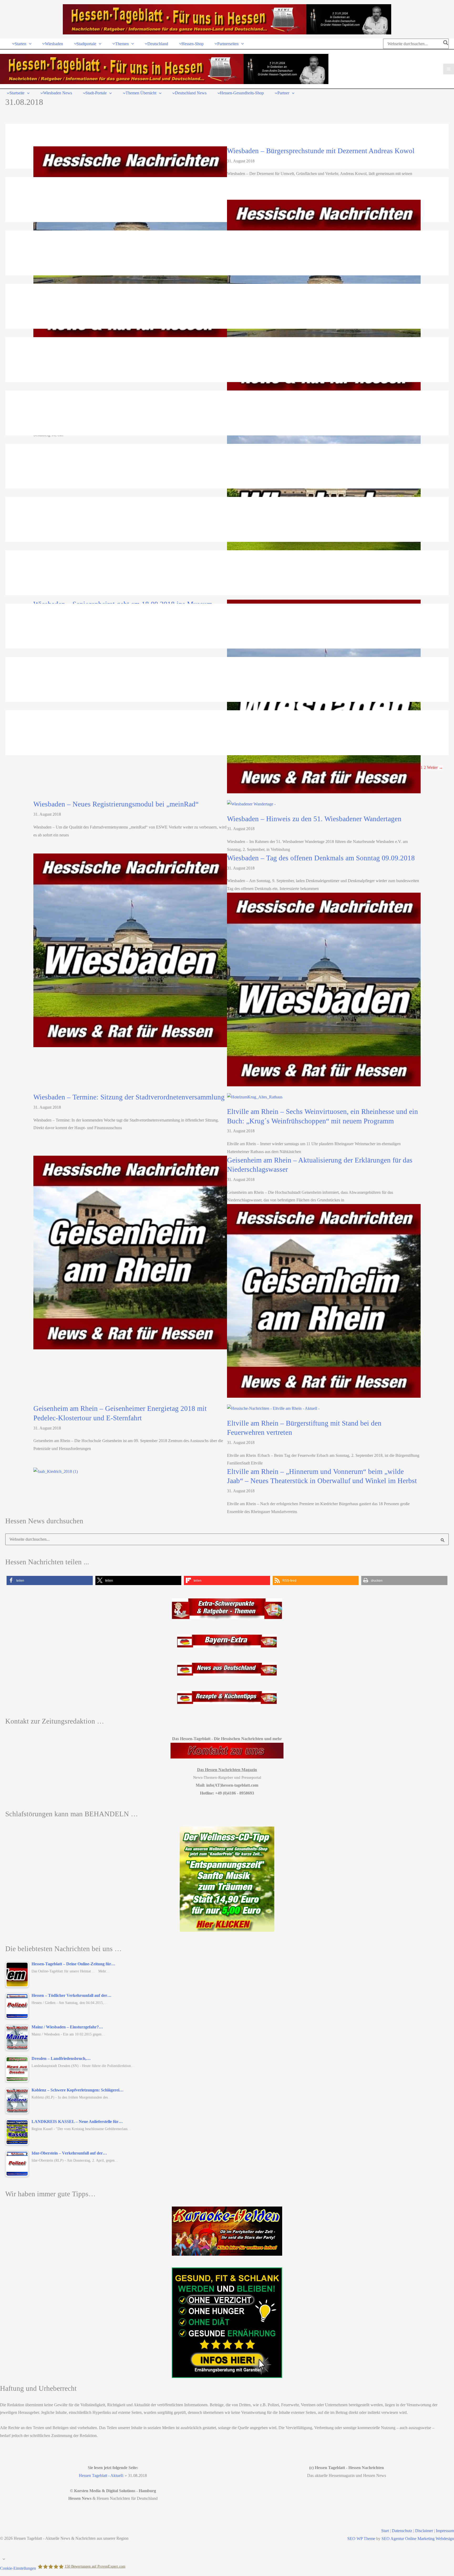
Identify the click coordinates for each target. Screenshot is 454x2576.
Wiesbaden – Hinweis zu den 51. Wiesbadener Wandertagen (314, 819)
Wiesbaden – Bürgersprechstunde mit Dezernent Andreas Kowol (321, 151)
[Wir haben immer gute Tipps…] (227, 2231)
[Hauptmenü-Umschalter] (449, 69)
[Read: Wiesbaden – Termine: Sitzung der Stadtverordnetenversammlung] (324, 989)
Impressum (445, 2531)
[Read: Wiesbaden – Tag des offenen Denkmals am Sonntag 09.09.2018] (130, 950)
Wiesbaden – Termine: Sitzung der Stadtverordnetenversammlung (129, 1097)
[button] (29, 44)
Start (385, 2531)
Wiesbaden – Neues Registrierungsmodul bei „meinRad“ (116, 804)
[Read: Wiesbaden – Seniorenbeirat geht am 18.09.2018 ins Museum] (324, 496)
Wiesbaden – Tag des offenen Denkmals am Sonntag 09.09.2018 (321, 858)
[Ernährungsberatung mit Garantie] (227, 2323)
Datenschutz (402, 2531)
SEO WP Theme (361, 2539)
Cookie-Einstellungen (18, 2568)
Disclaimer (424, 2531)
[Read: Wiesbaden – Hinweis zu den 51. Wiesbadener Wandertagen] (251, 803)
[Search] (446, 44)
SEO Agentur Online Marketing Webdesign (418, 2539)
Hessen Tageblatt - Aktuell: (101, 2475)
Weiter (435, 767)
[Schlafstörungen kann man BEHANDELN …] (227, 1879)
